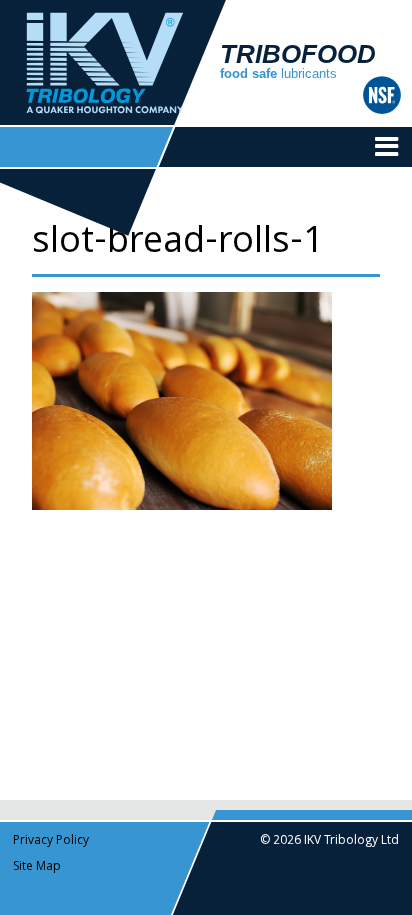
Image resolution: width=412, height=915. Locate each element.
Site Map (37, 867)
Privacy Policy (51, 841)
